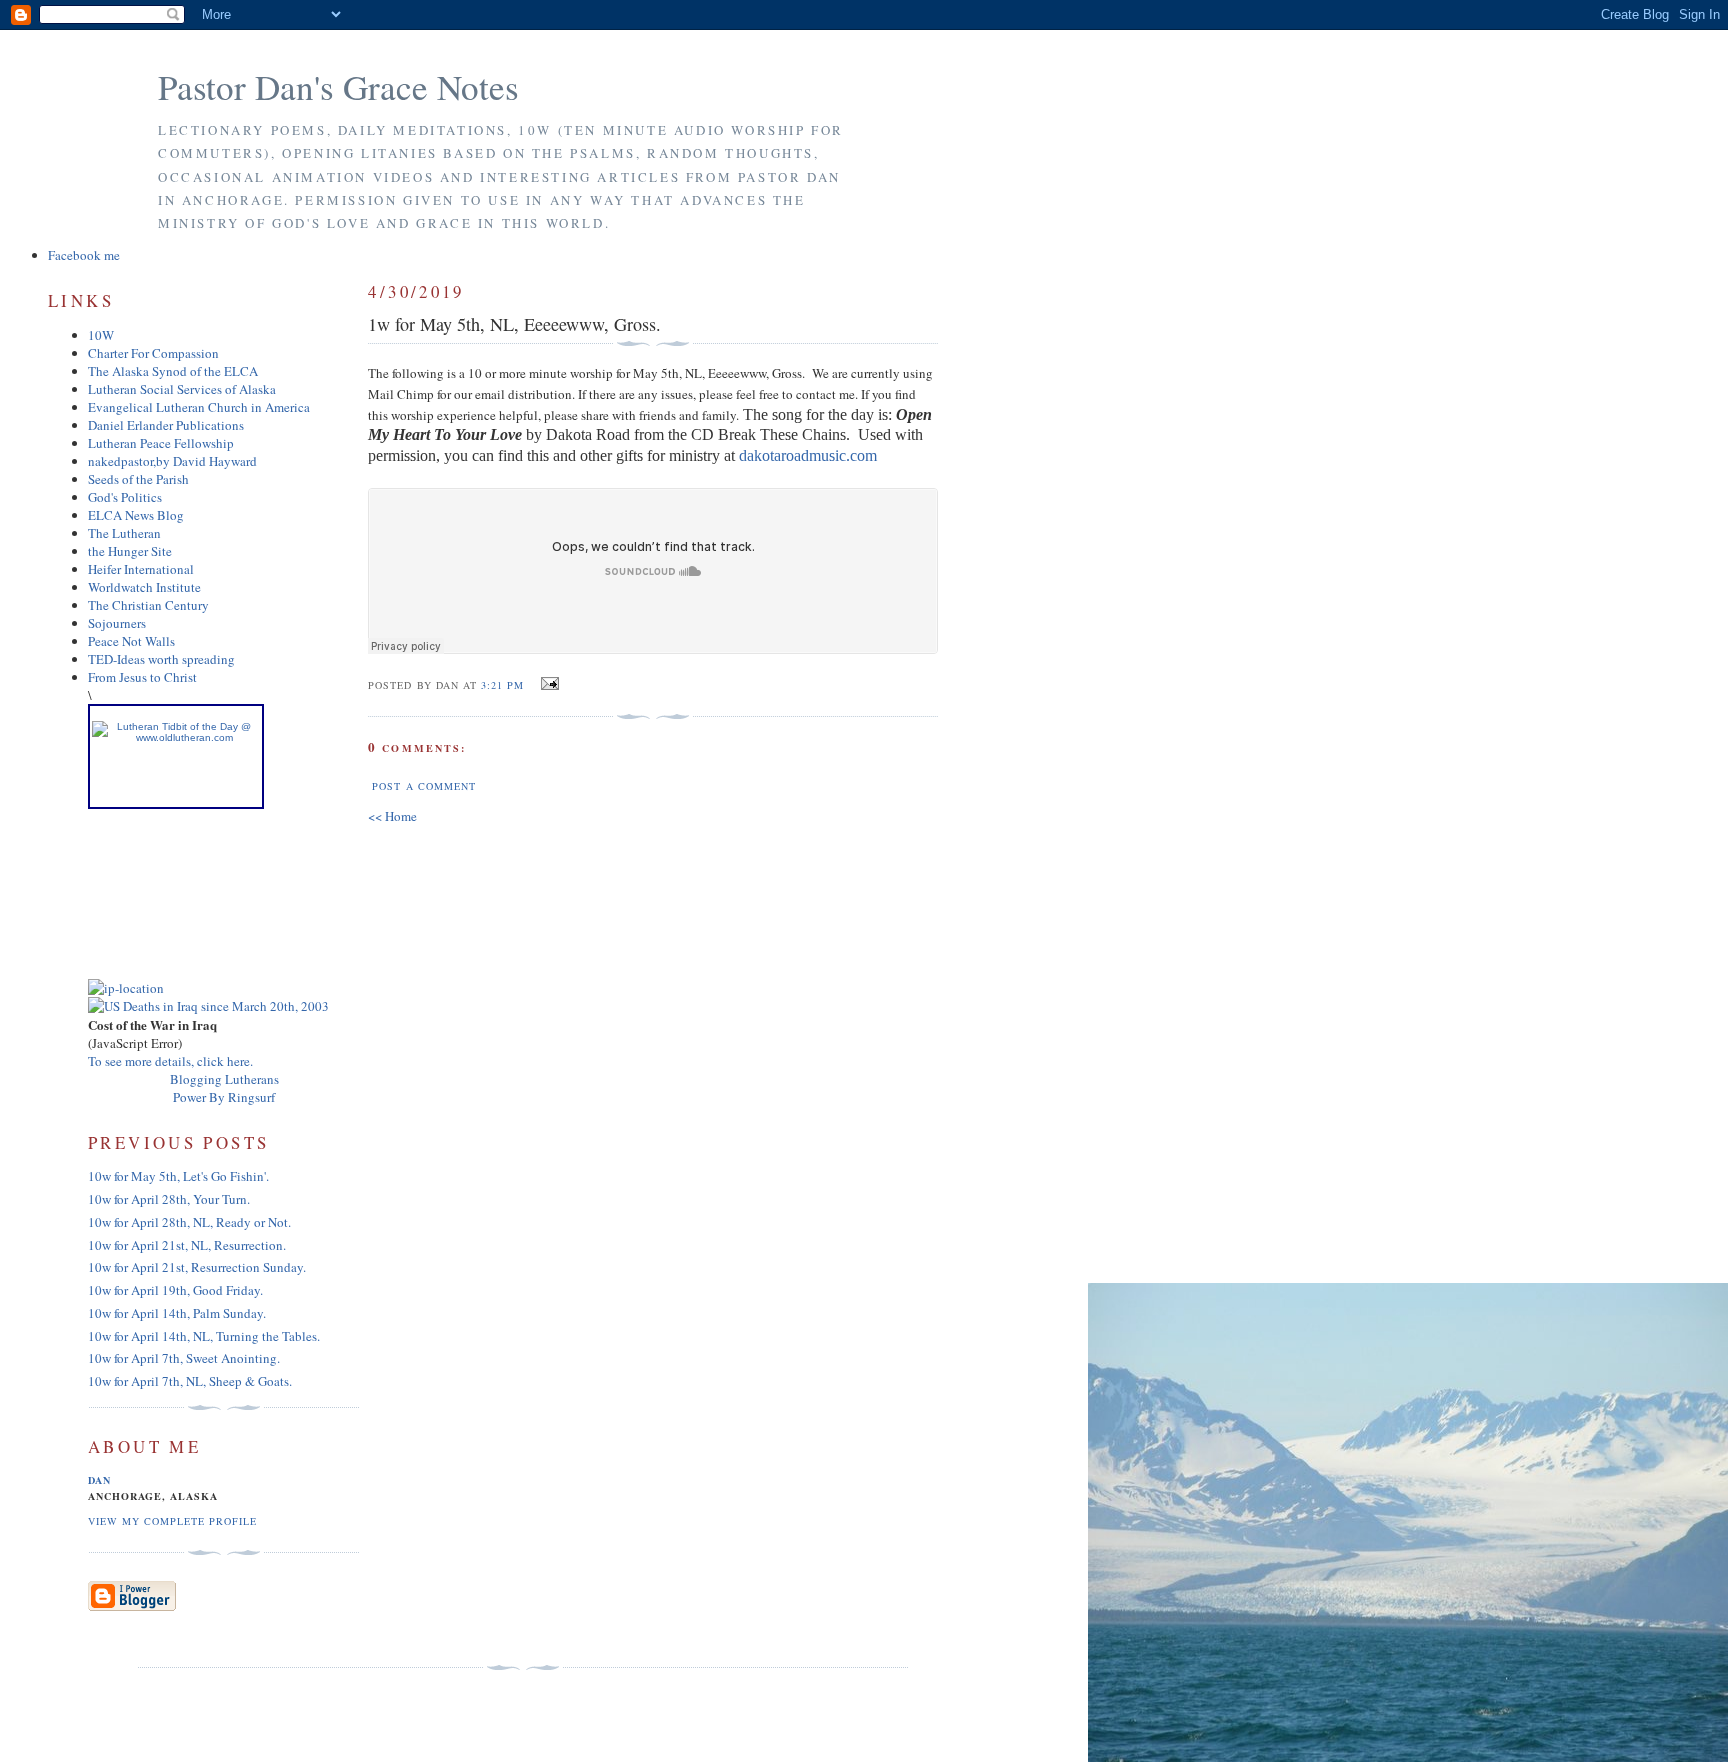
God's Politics (125, 497)
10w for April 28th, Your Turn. (169, 1199)
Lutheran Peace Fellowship (161, 443)
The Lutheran (124, 533)
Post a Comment (423, 786)
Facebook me (84, 255)
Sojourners (117, 623)
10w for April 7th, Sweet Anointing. (184, 1358)
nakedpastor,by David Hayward (172, 461)
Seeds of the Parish (138, 479)
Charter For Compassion (153, 353)
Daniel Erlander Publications (166, 425)
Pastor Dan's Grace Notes (338, 86)
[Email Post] (547, 684)
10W (101, 335)
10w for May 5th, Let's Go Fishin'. (178, 1176)
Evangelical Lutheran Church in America (199, 407)
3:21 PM (502, 685)
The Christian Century (148, 605)
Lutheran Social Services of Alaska (182, 389)
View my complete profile (172, 1521)
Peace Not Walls (131, 641)
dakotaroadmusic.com (810, 455)
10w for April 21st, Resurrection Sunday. (197, 1267)
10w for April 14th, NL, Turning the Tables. (204, 1336)
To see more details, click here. (170, 1061)
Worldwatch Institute (144, 587)
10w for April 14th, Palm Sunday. (177, 1313)
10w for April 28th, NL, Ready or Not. (189, 1222)
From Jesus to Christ (142, 677)
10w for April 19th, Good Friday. (175, 1290)
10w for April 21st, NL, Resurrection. (187, 1245)
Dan (99, 1480)
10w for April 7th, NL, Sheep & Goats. (190, 1381)
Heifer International (141, 569)
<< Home (392, 816)
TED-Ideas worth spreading (161, 659)
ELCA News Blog (136, 515)
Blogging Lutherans (224, 1079)
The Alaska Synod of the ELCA (173, 371)
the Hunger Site (130, 551)
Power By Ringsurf (224, 1097)
